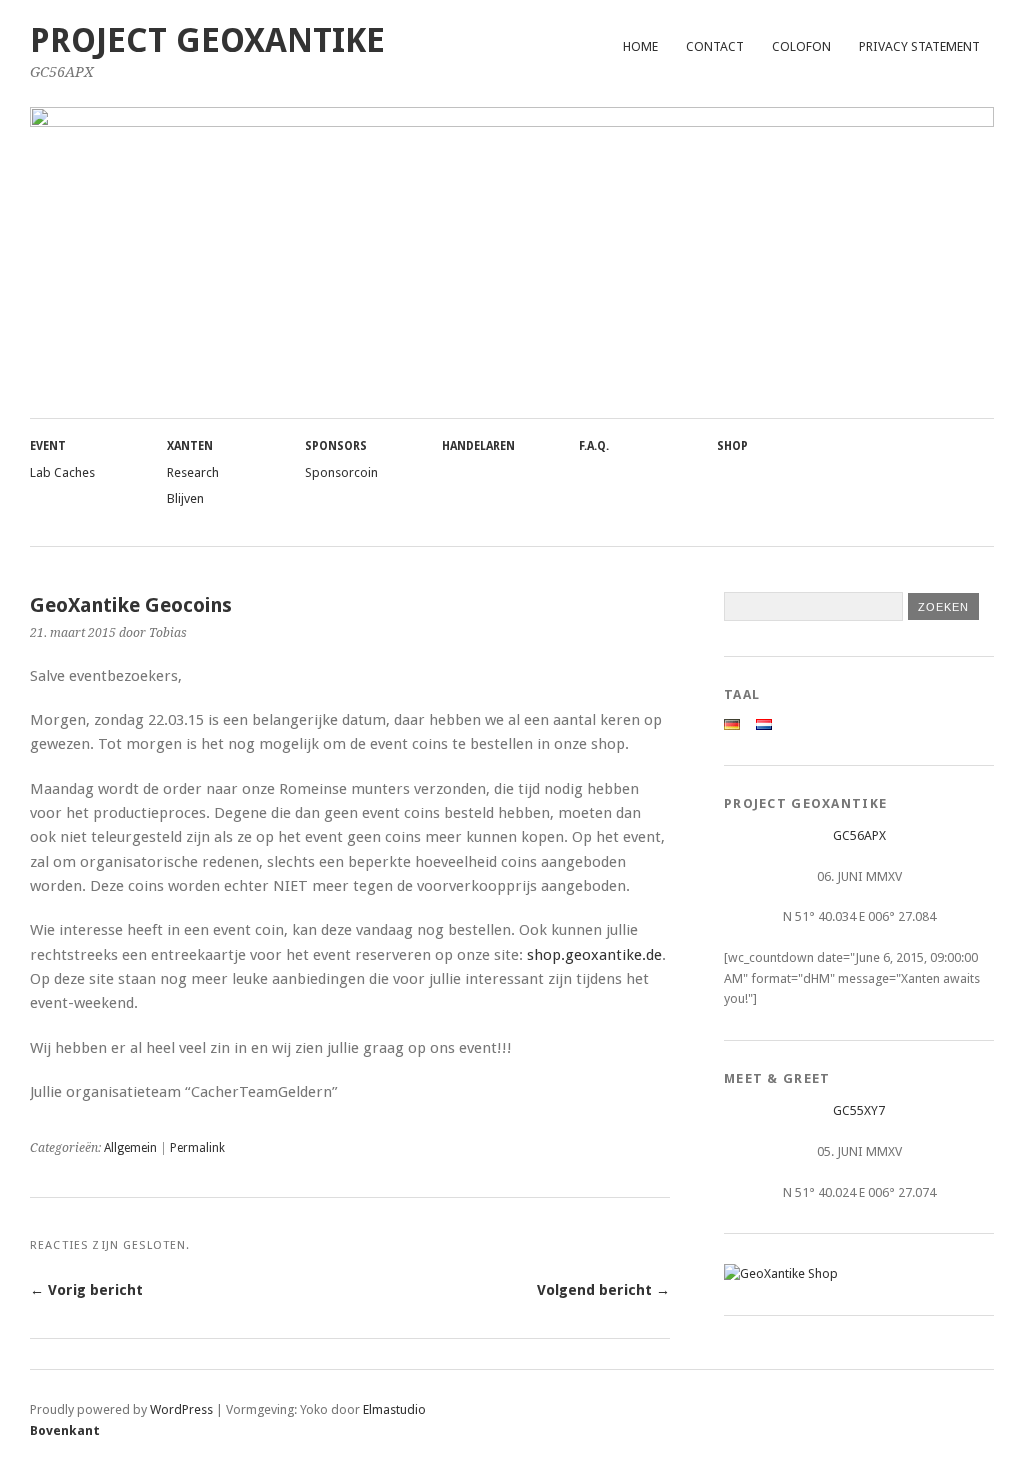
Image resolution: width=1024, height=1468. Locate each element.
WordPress (181, 1409)
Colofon (801, 46)
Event (48, 446)
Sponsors (336, 446)
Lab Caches (62, 472)
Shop (732, 446)
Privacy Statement (919, 46)
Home (640, 46)
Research (193, 472)
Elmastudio (394, 1409)
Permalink (197, 1148)
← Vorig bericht (86, 1290)
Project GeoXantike (207, 40)
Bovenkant (65, 1430)
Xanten (190, 446)
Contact (715, 46)
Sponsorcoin (341, 472)
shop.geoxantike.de (594, 955)
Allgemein (130, 1148)
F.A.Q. (594, 446)
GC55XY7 (859, 1110)
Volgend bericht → (603, 1290)
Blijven (185, 498)
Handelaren (478, 446)
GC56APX (859, 835)
